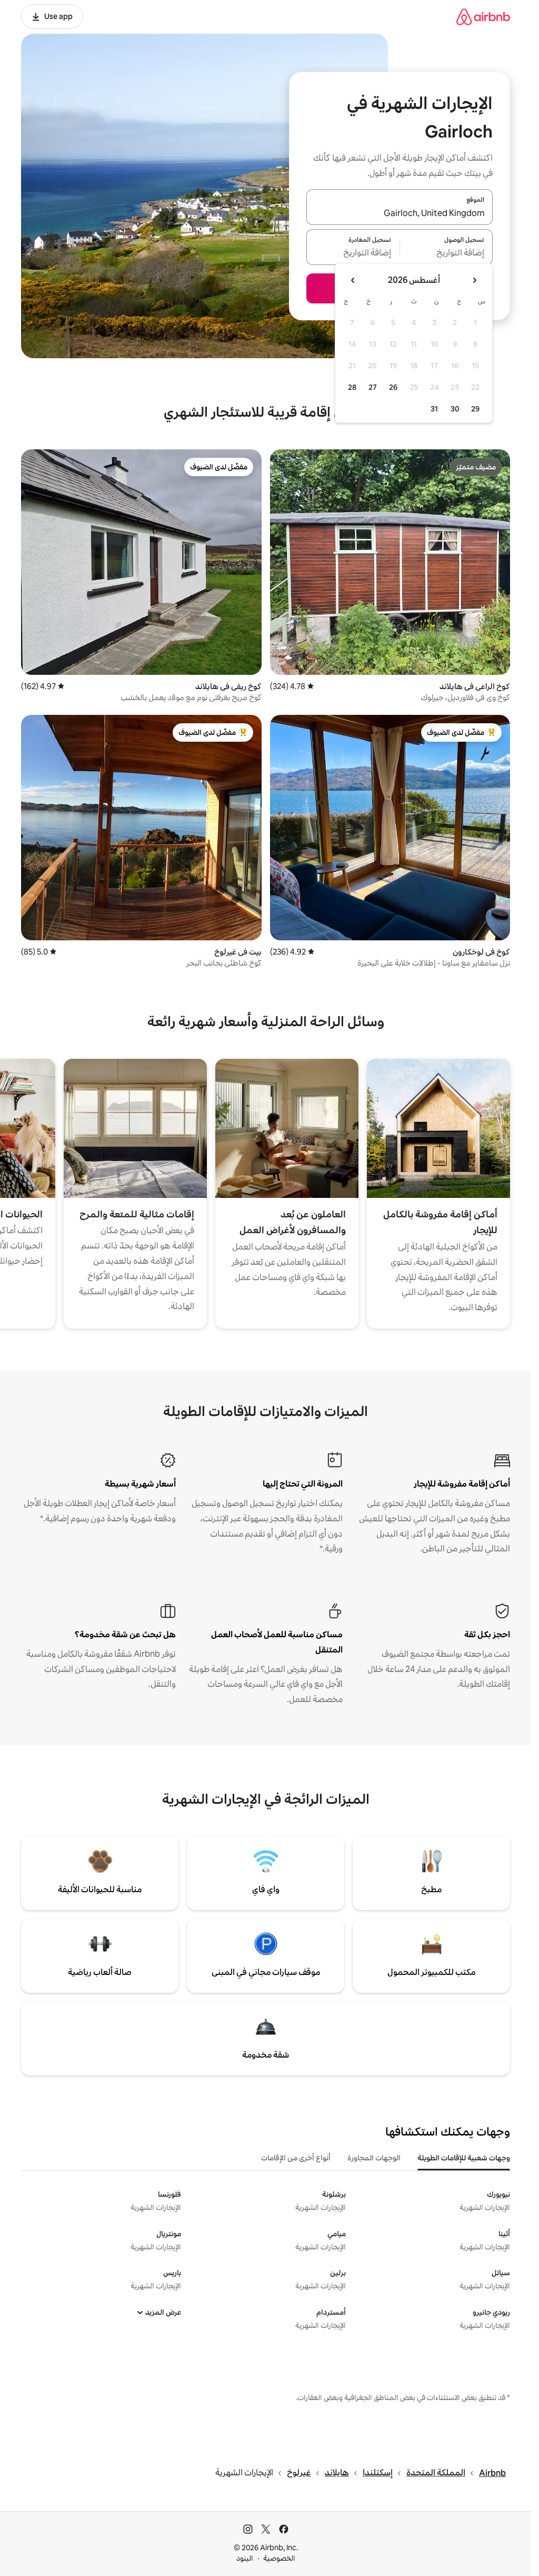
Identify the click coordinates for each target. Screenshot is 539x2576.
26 (393, 387)
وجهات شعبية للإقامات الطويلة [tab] (464, 2158)
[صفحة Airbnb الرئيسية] (483, 17)
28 (352, 387)
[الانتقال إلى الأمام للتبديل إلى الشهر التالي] (353, 280)
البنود (245, 2558)
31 (434, 409)
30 (455, 409)
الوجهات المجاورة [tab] (374, 2158)
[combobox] (400, 213)
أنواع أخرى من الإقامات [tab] (296, 2158)
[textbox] (447, 253)
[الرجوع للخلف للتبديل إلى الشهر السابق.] (474, 280)
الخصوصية (279, 2558)
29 (475, 409)
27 (373, 387)
